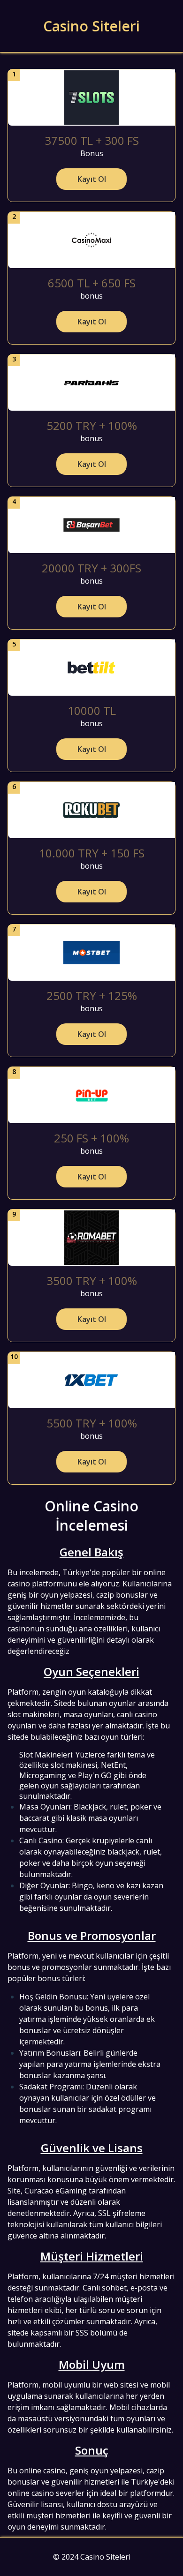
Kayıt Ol (92, 179)
